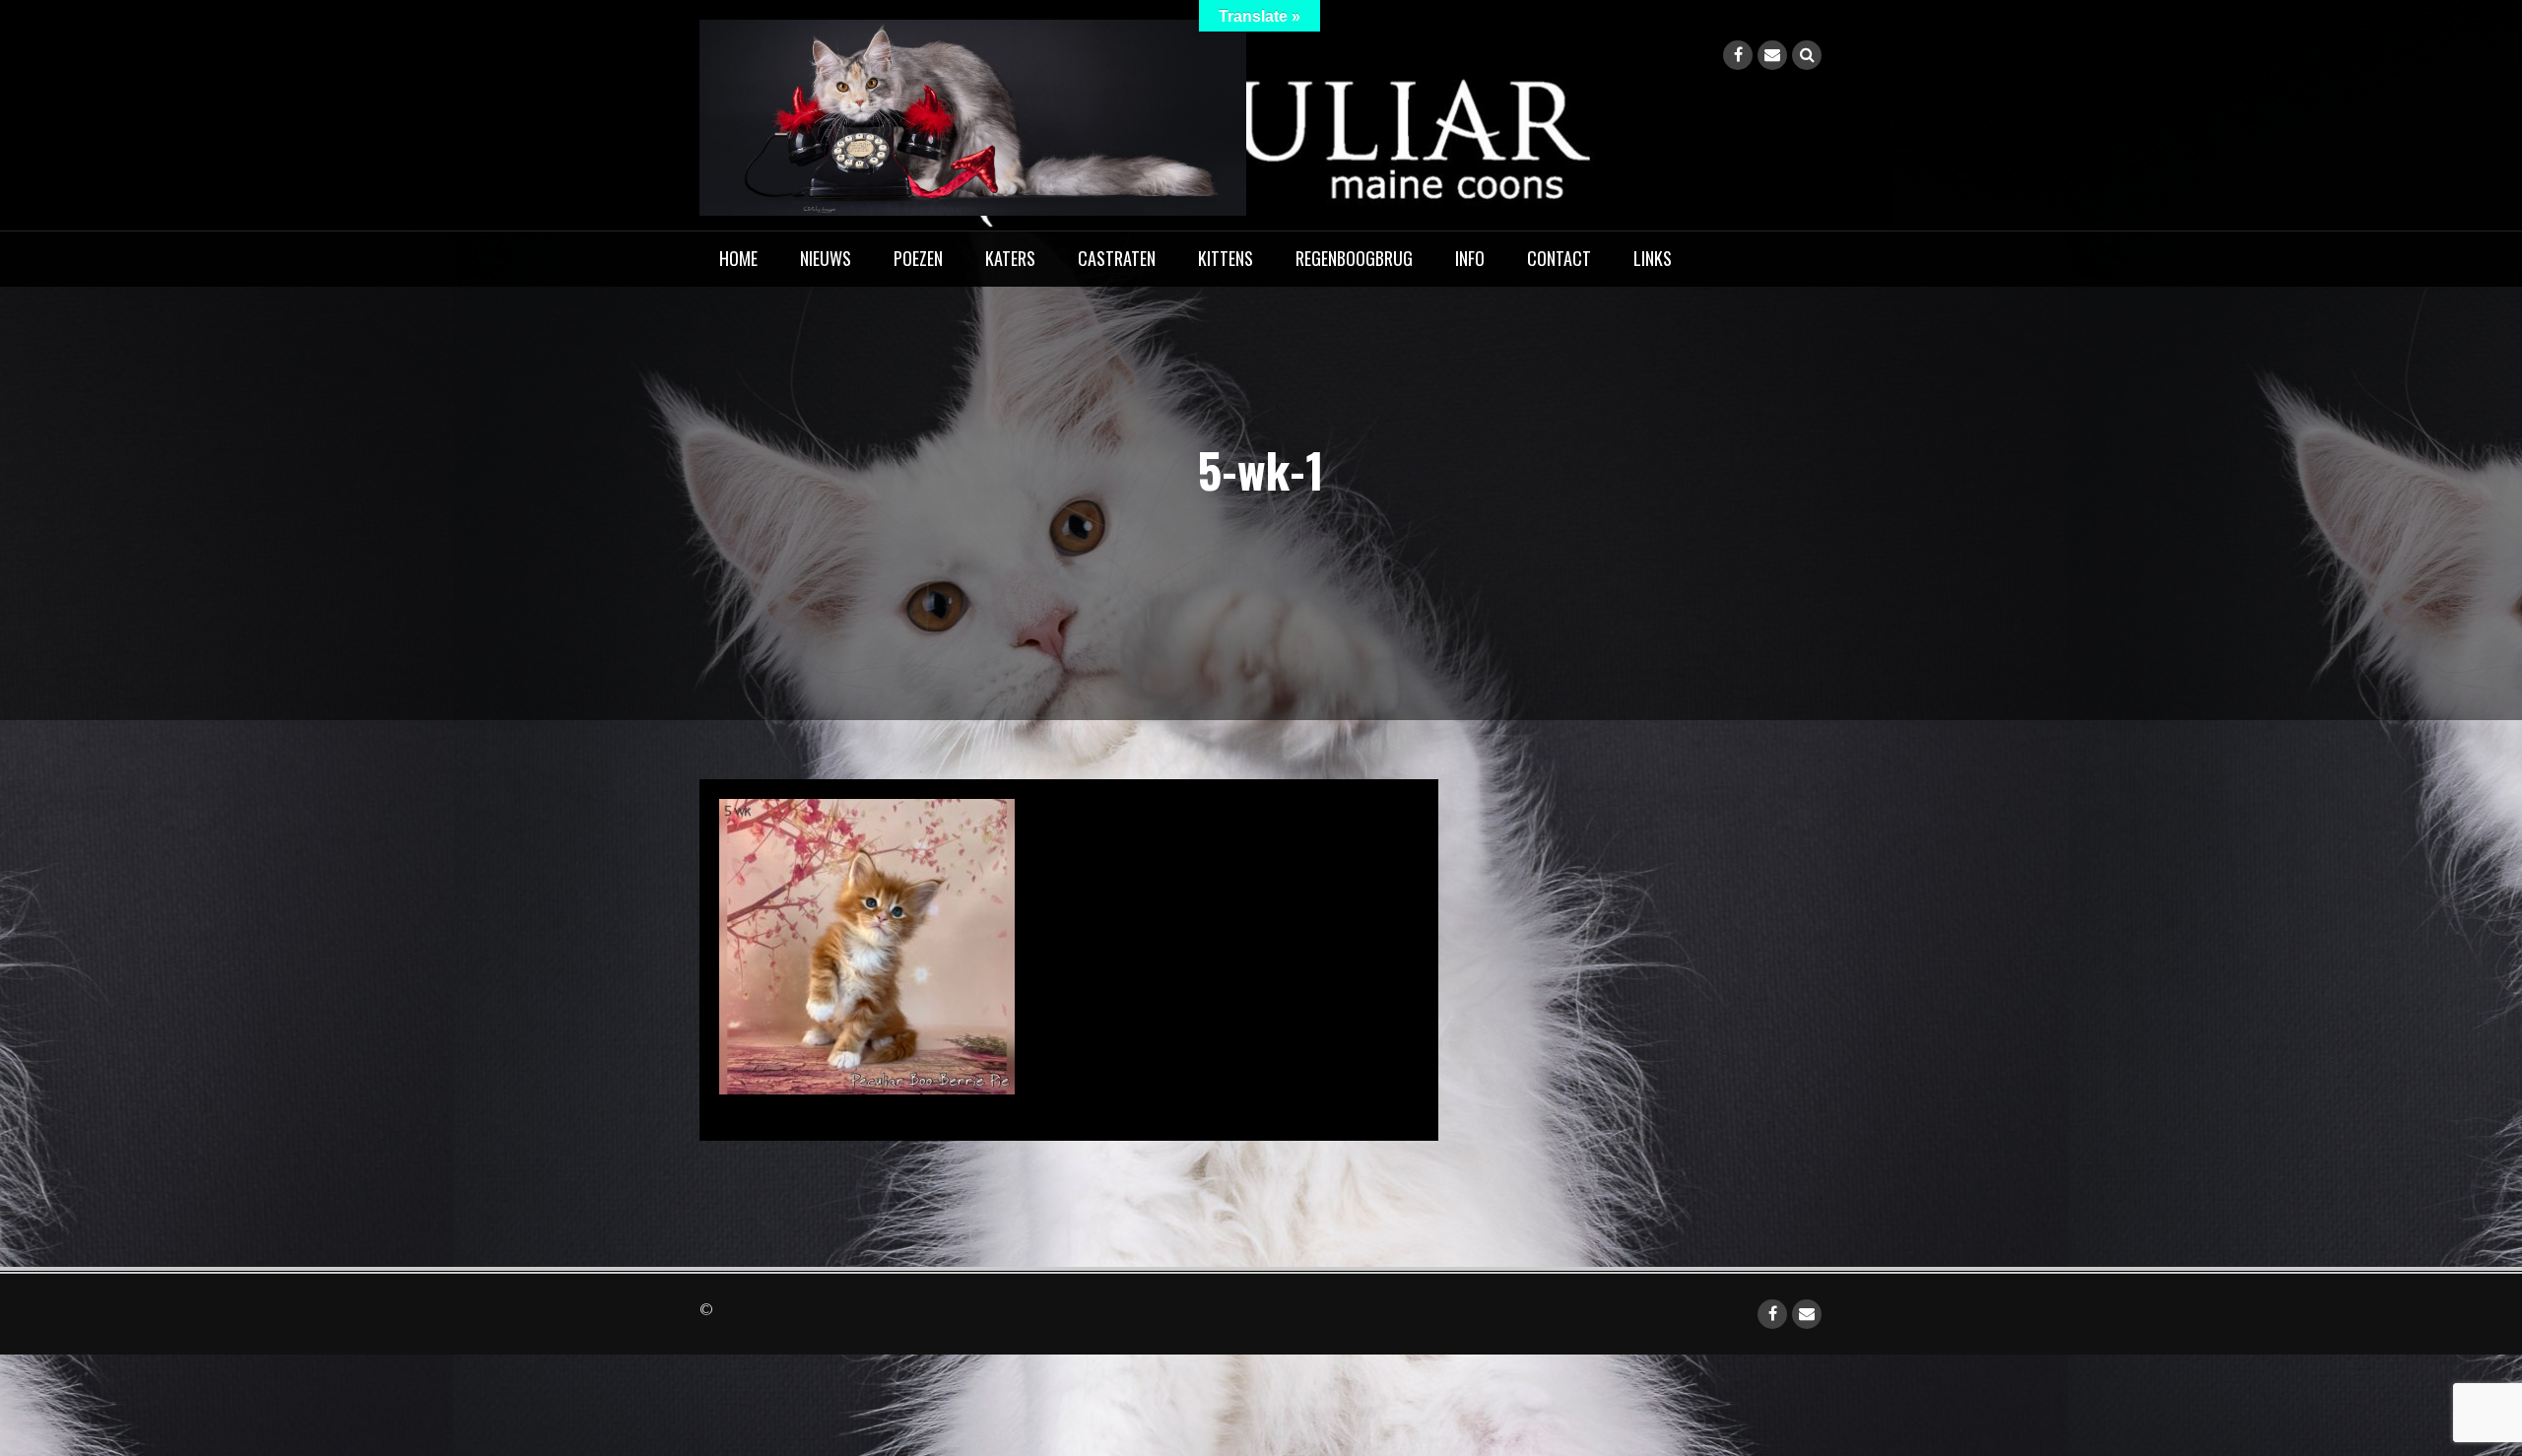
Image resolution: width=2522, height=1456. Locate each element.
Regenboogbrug (1354, 258)
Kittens (1226, 258)
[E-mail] (1772, 55)
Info (1470, 258)
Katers (1010, 258)
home (738, 258)
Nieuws (826, 258)
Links (1653, 258)
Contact (1559, 258)
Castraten (1117, 258)
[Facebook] (1738, 55)
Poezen (918, 258)
